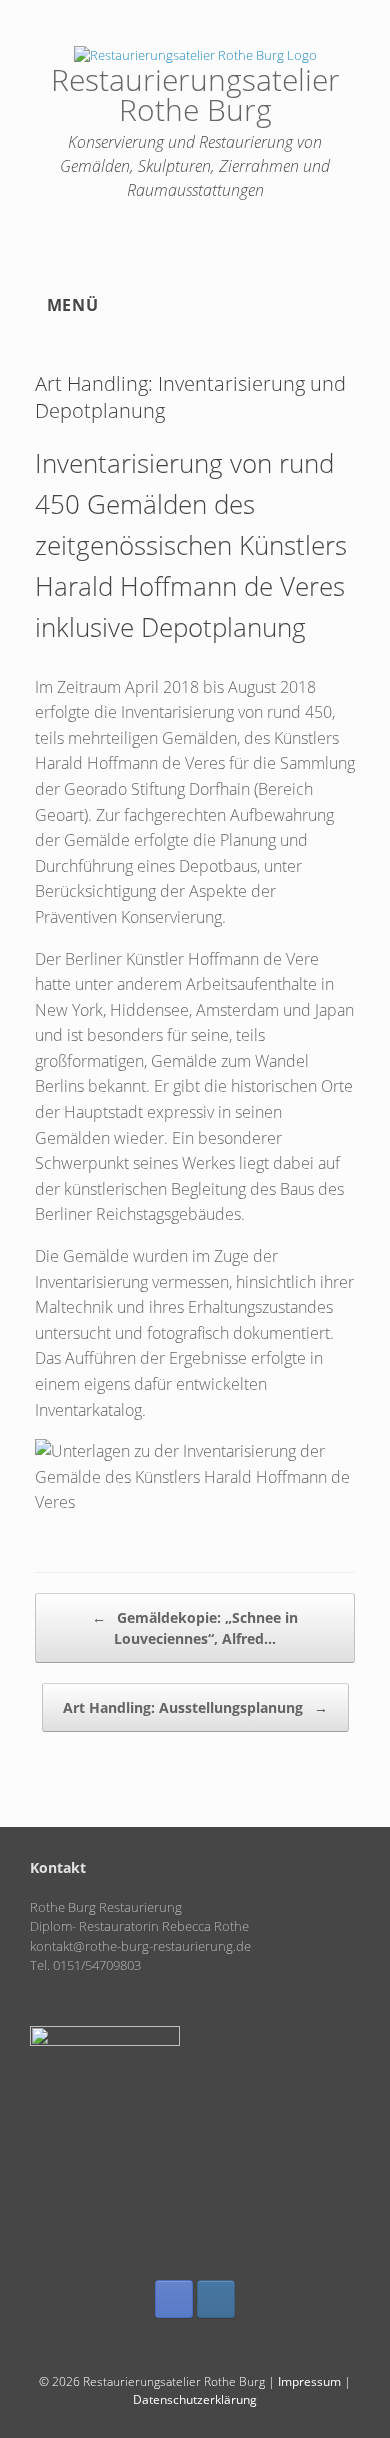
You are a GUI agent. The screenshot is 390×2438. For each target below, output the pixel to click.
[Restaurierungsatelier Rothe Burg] (195, 55)
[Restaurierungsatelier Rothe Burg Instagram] (216, 2299)
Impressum (309, 2381)
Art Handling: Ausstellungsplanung (195, 1707)
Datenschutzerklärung (195, 2399)
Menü (73, 305)
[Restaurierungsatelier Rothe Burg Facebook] (174, 2299)
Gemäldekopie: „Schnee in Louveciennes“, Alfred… (195, 1628)
